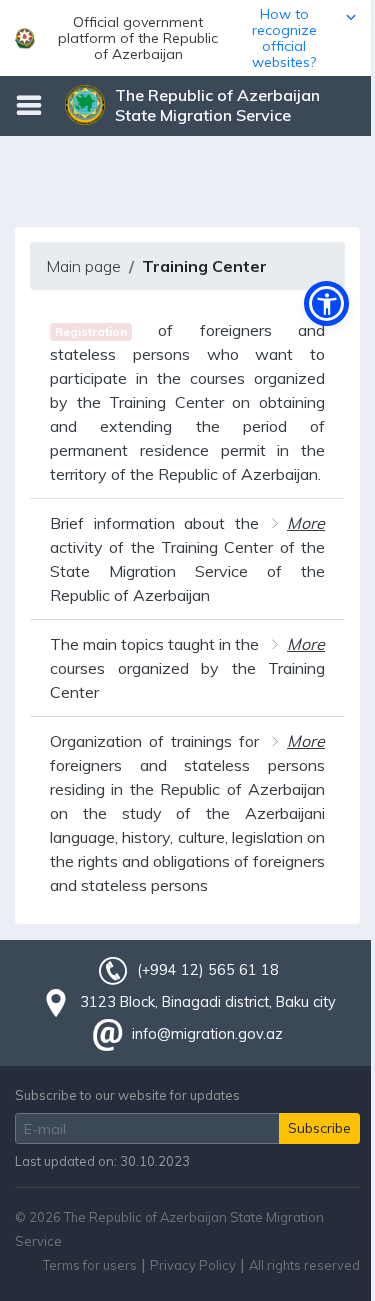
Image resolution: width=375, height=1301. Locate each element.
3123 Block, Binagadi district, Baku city (208, 1002)
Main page (83, 266)
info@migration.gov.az (207, 1034)
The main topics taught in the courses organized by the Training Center (187, 668)
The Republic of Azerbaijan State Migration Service (217, 105)
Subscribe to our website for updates (127, 1095)
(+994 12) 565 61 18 (208, 970)
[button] (187, 38)
